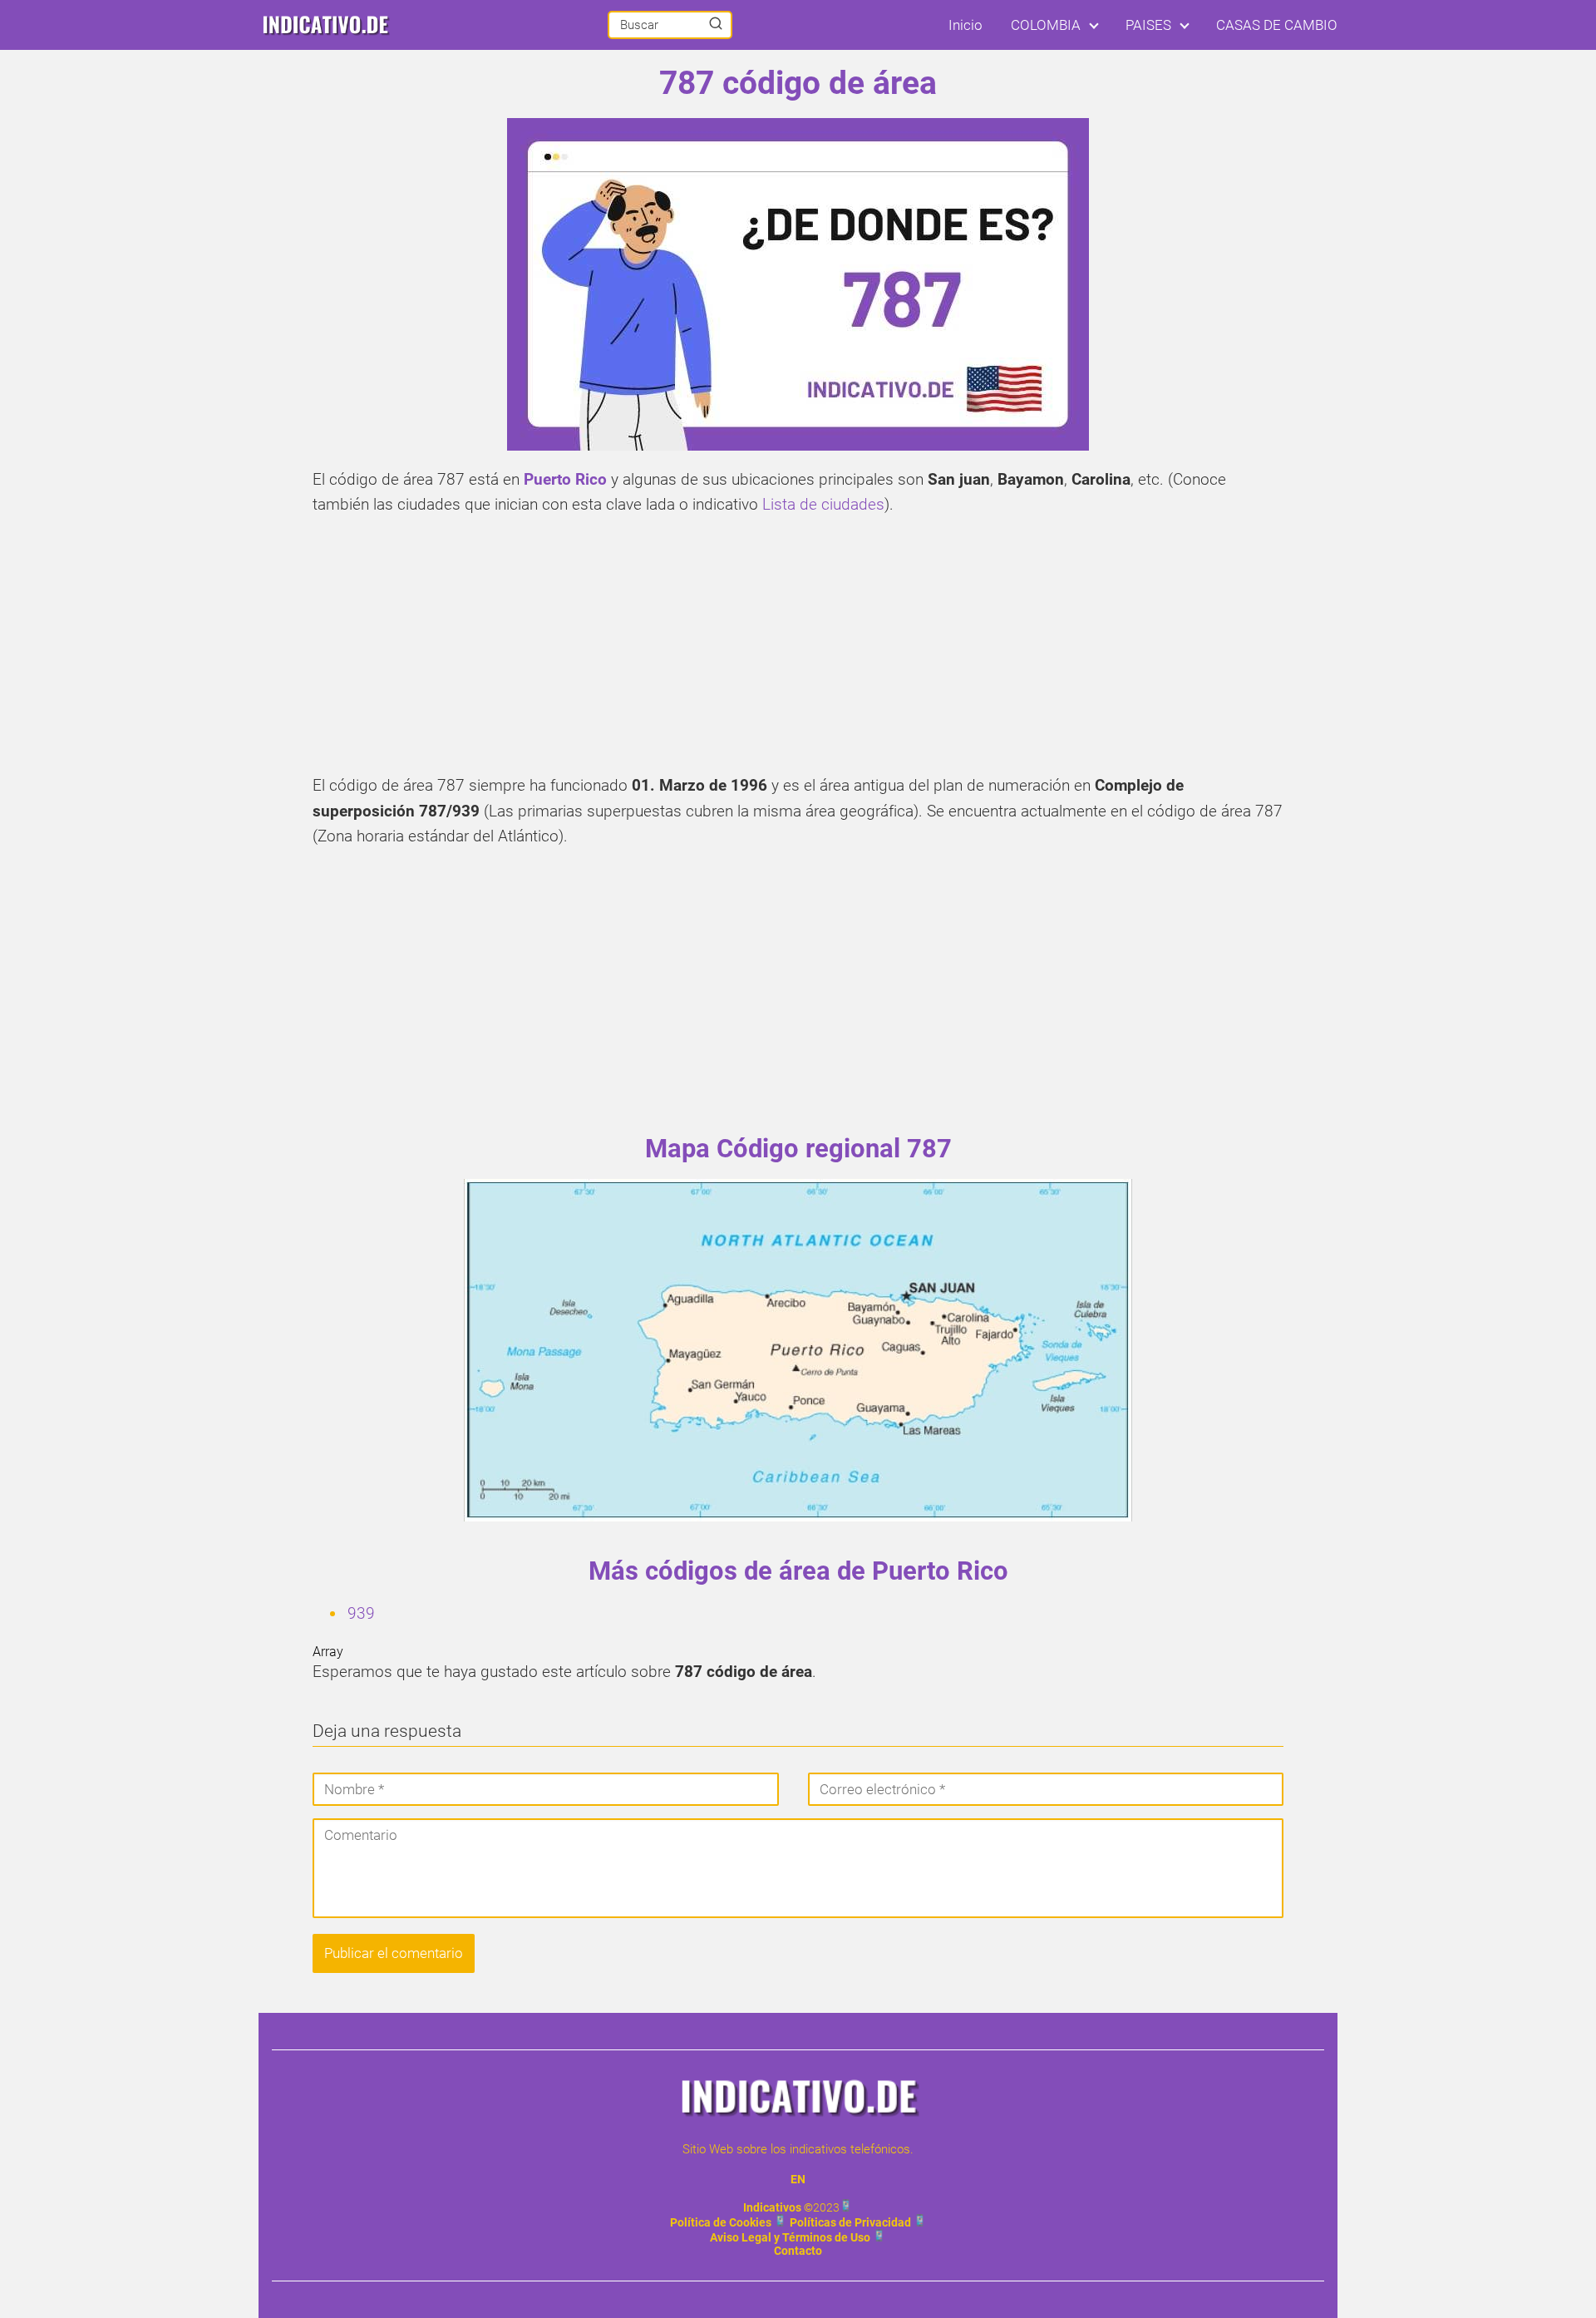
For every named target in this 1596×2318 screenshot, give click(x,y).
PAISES (1148, 25)
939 (361, 1613)
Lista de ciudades (823, 504)
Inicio (965, 25)
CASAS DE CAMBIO (1277, 25)
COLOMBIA (1046, 25)
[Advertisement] (798, 650)
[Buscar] (716, 24)
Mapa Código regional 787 (798, 1149)
